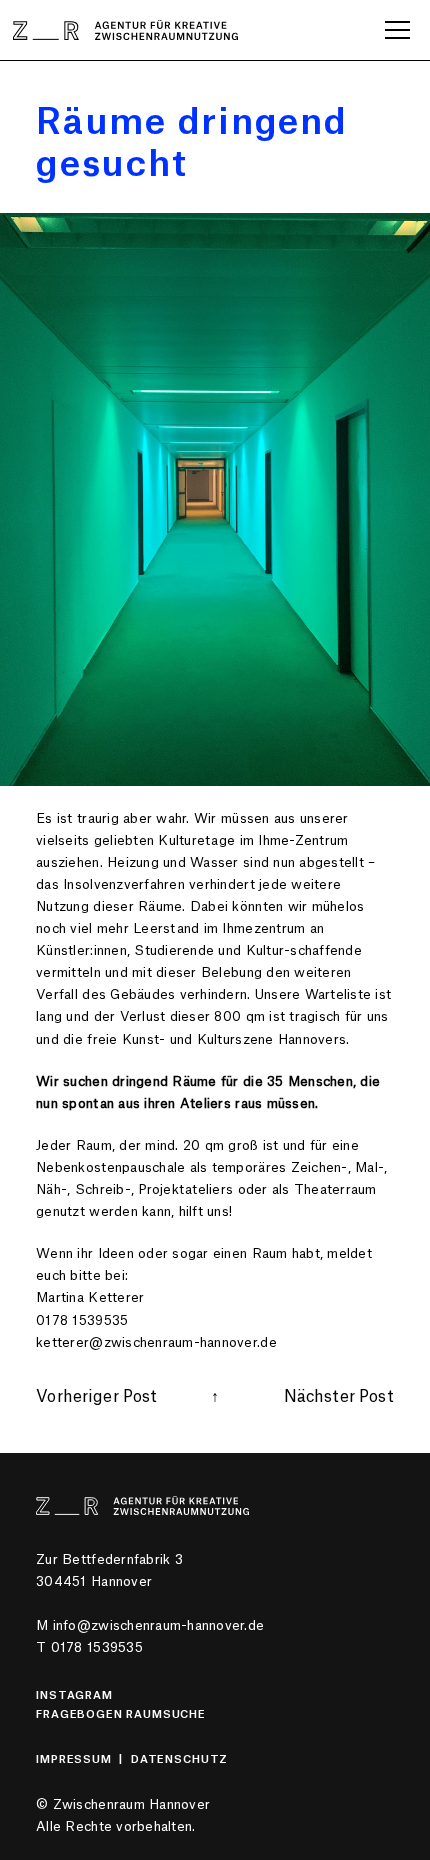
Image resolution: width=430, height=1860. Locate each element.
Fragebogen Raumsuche (121, 1714)
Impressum (74, 1759)
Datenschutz (179, 1759)
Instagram (74, 1695)
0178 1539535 (97, 1647)
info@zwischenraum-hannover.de (159, 1625)
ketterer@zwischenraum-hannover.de (156, 1342)
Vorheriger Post (96, 1397)
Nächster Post (339, 1397)
